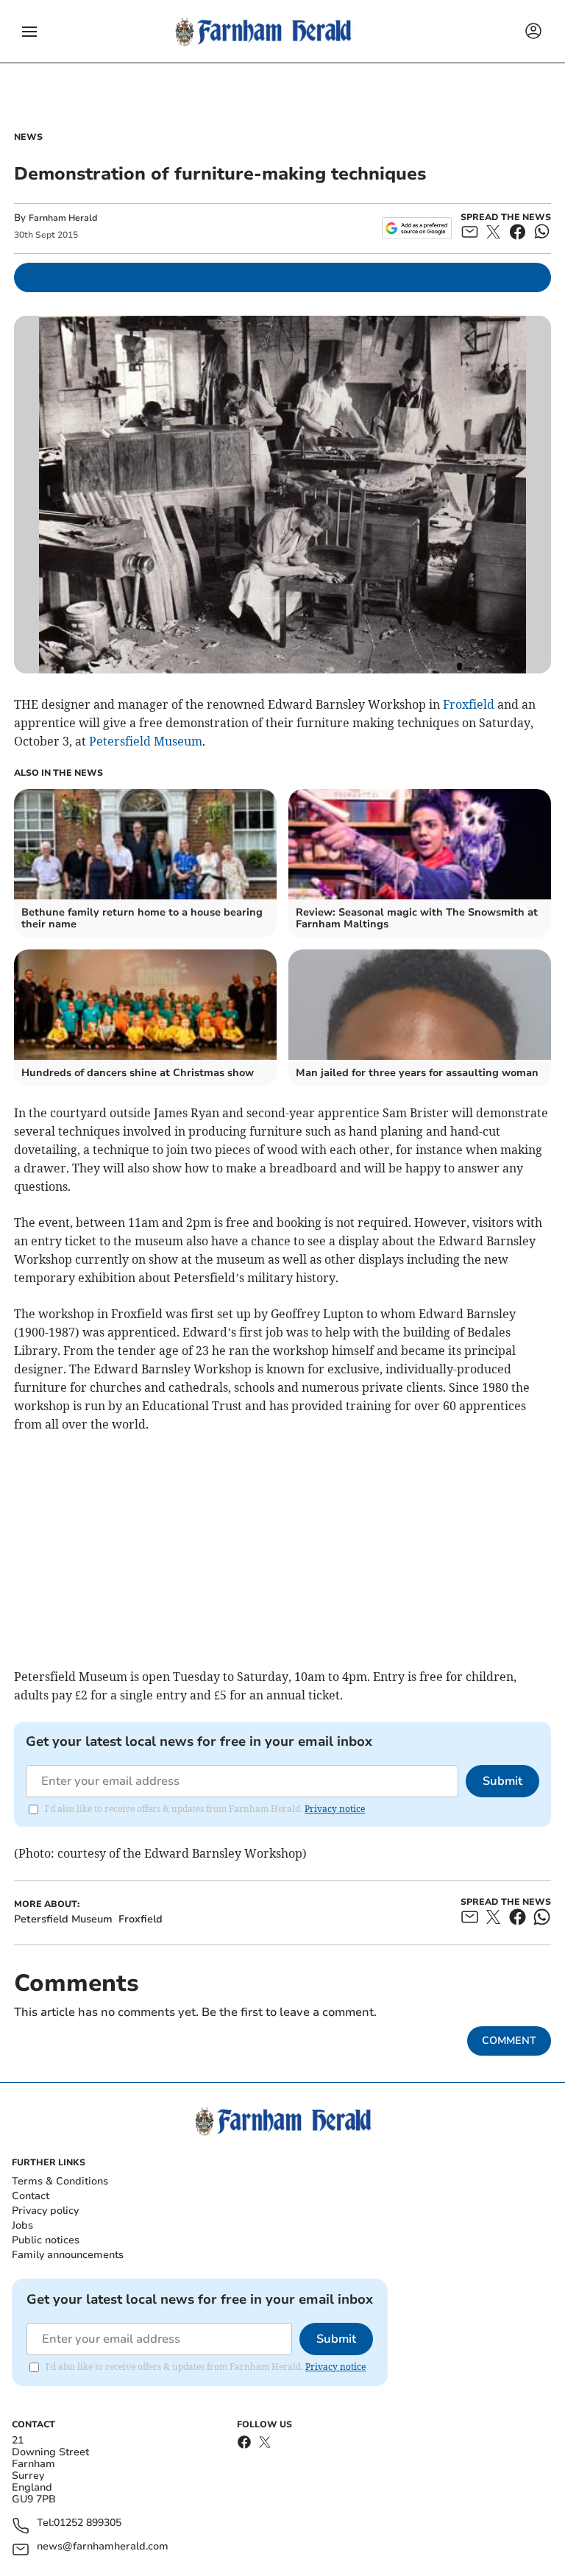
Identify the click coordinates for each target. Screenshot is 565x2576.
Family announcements (68, 2255)
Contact (31, 2196)
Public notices (46, 2240)
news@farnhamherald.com (103, 2547)
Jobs (22, 2225)
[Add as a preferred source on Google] (417, 228)
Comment (509, 2041)
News (28, 137)
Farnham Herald (63, 218)
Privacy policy (45, 2211)
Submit (502, 1781)
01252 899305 (88, 2523)
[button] (29, 32)
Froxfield (469, 704)
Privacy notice (335, 1809)
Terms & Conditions (60, 2181)
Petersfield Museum (146, 741)
